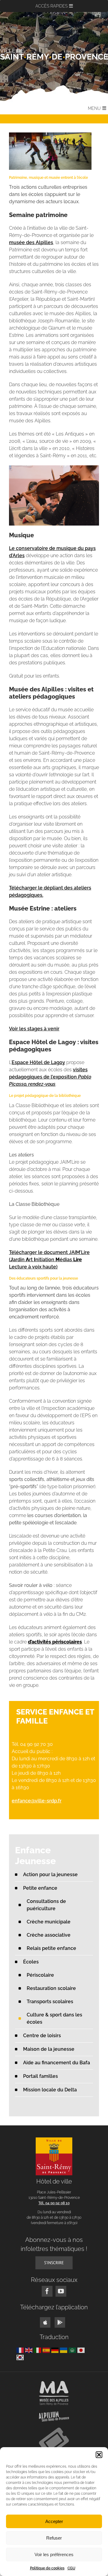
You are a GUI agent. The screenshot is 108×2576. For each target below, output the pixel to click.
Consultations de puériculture (46, 1905)
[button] (99, 2455)
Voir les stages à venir (34, 1029)
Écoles (31, 1962)
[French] (21, 2350)
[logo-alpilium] (54, 2414)
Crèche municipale (49, 1922)
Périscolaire (40, 1975)
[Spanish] (47, 2350)
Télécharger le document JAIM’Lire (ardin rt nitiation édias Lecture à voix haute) (49, 1260)
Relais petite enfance (51, 1948)
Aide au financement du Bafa (57, 2063)
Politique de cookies (47, 2568)
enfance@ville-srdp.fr (37, 1801)
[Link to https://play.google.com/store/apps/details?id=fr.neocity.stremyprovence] (60, 2322)
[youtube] (61, 2291)
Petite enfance (40, 1888)
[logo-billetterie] (54, 2430)
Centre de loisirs (42, 2036)
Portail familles (40, 2076)
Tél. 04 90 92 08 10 (54, 2203)
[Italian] (38, 2350)
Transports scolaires (50, 2002)
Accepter (54, 2521)
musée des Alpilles (31, 242)
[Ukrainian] (64, 2350)
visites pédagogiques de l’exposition (50, 1077)
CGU (71, 2568)
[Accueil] (54, 54)
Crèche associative (49, 1935)
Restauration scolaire (51, 1988)
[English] (30, 2350)
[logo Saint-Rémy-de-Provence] (54, 2140)
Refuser (54, 2538)
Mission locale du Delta (50, 2090)
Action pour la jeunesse (50, 1875)
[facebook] (47, 2291)
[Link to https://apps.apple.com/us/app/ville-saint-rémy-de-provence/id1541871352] (45, 2322)
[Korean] (21, 2357)
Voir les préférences (54, 2554)
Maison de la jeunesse (49, 2049)
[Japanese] (82, 2350)
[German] (56, 2350)
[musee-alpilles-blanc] (54, 2383)
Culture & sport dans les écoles (54, 2018)
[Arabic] (73, 2350)
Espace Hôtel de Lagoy (38, 1062)
